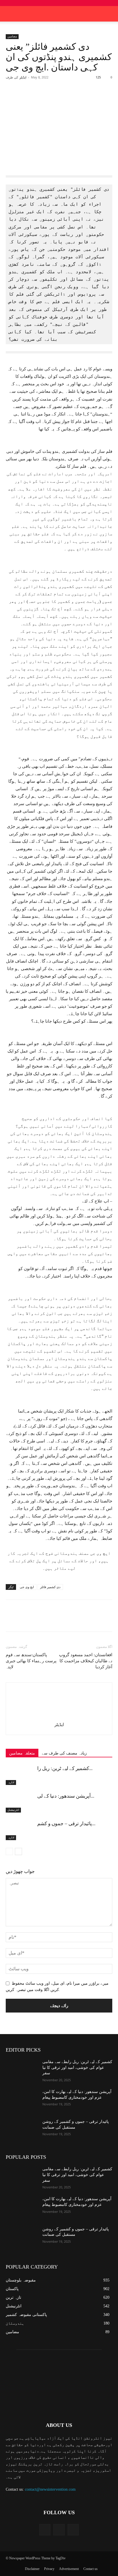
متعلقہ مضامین (22, 1753)
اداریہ (11, 1782)
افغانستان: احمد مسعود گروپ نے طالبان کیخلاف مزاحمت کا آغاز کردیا (86, 1661)
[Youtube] (73, 2530)
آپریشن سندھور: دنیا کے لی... (66, 1796)
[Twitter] (43, 98)
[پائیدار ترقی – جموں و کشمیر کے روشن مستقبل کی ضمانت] (20, 1830)
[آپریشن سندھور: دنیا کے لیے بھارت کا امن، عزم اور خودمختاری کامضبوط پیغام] (20, 1803)
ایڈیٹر (23, 77)
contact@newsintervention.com (50, 2489)
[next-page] (18, 1851)
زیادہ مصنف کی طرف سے (64, 1753)
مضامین (12, 36)
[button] (110, 14)
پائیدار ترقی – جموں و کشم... (66, 1824)
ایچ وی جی (27, 1587)
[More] (82, 98)
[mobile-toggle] (10, 14)
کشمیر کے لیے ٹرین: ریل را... (65, 1768)
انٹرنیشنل (13, 1810)
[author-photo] (59, 1716)
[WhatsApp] (69, 98)
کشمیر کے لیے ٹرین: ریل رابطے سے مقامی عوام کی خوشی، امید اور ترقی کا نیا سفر (77, 2067)
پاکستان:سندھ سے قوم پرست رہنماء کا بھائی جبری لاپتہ (31, 1661)
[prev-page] (9, 1851)
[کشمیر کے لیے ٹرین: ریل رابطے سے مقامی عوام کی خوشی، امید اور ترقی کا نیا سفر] (20, 1775)
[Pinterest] (56, 98)
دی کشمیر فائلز (50, 1587)
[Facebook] (29, 98)
